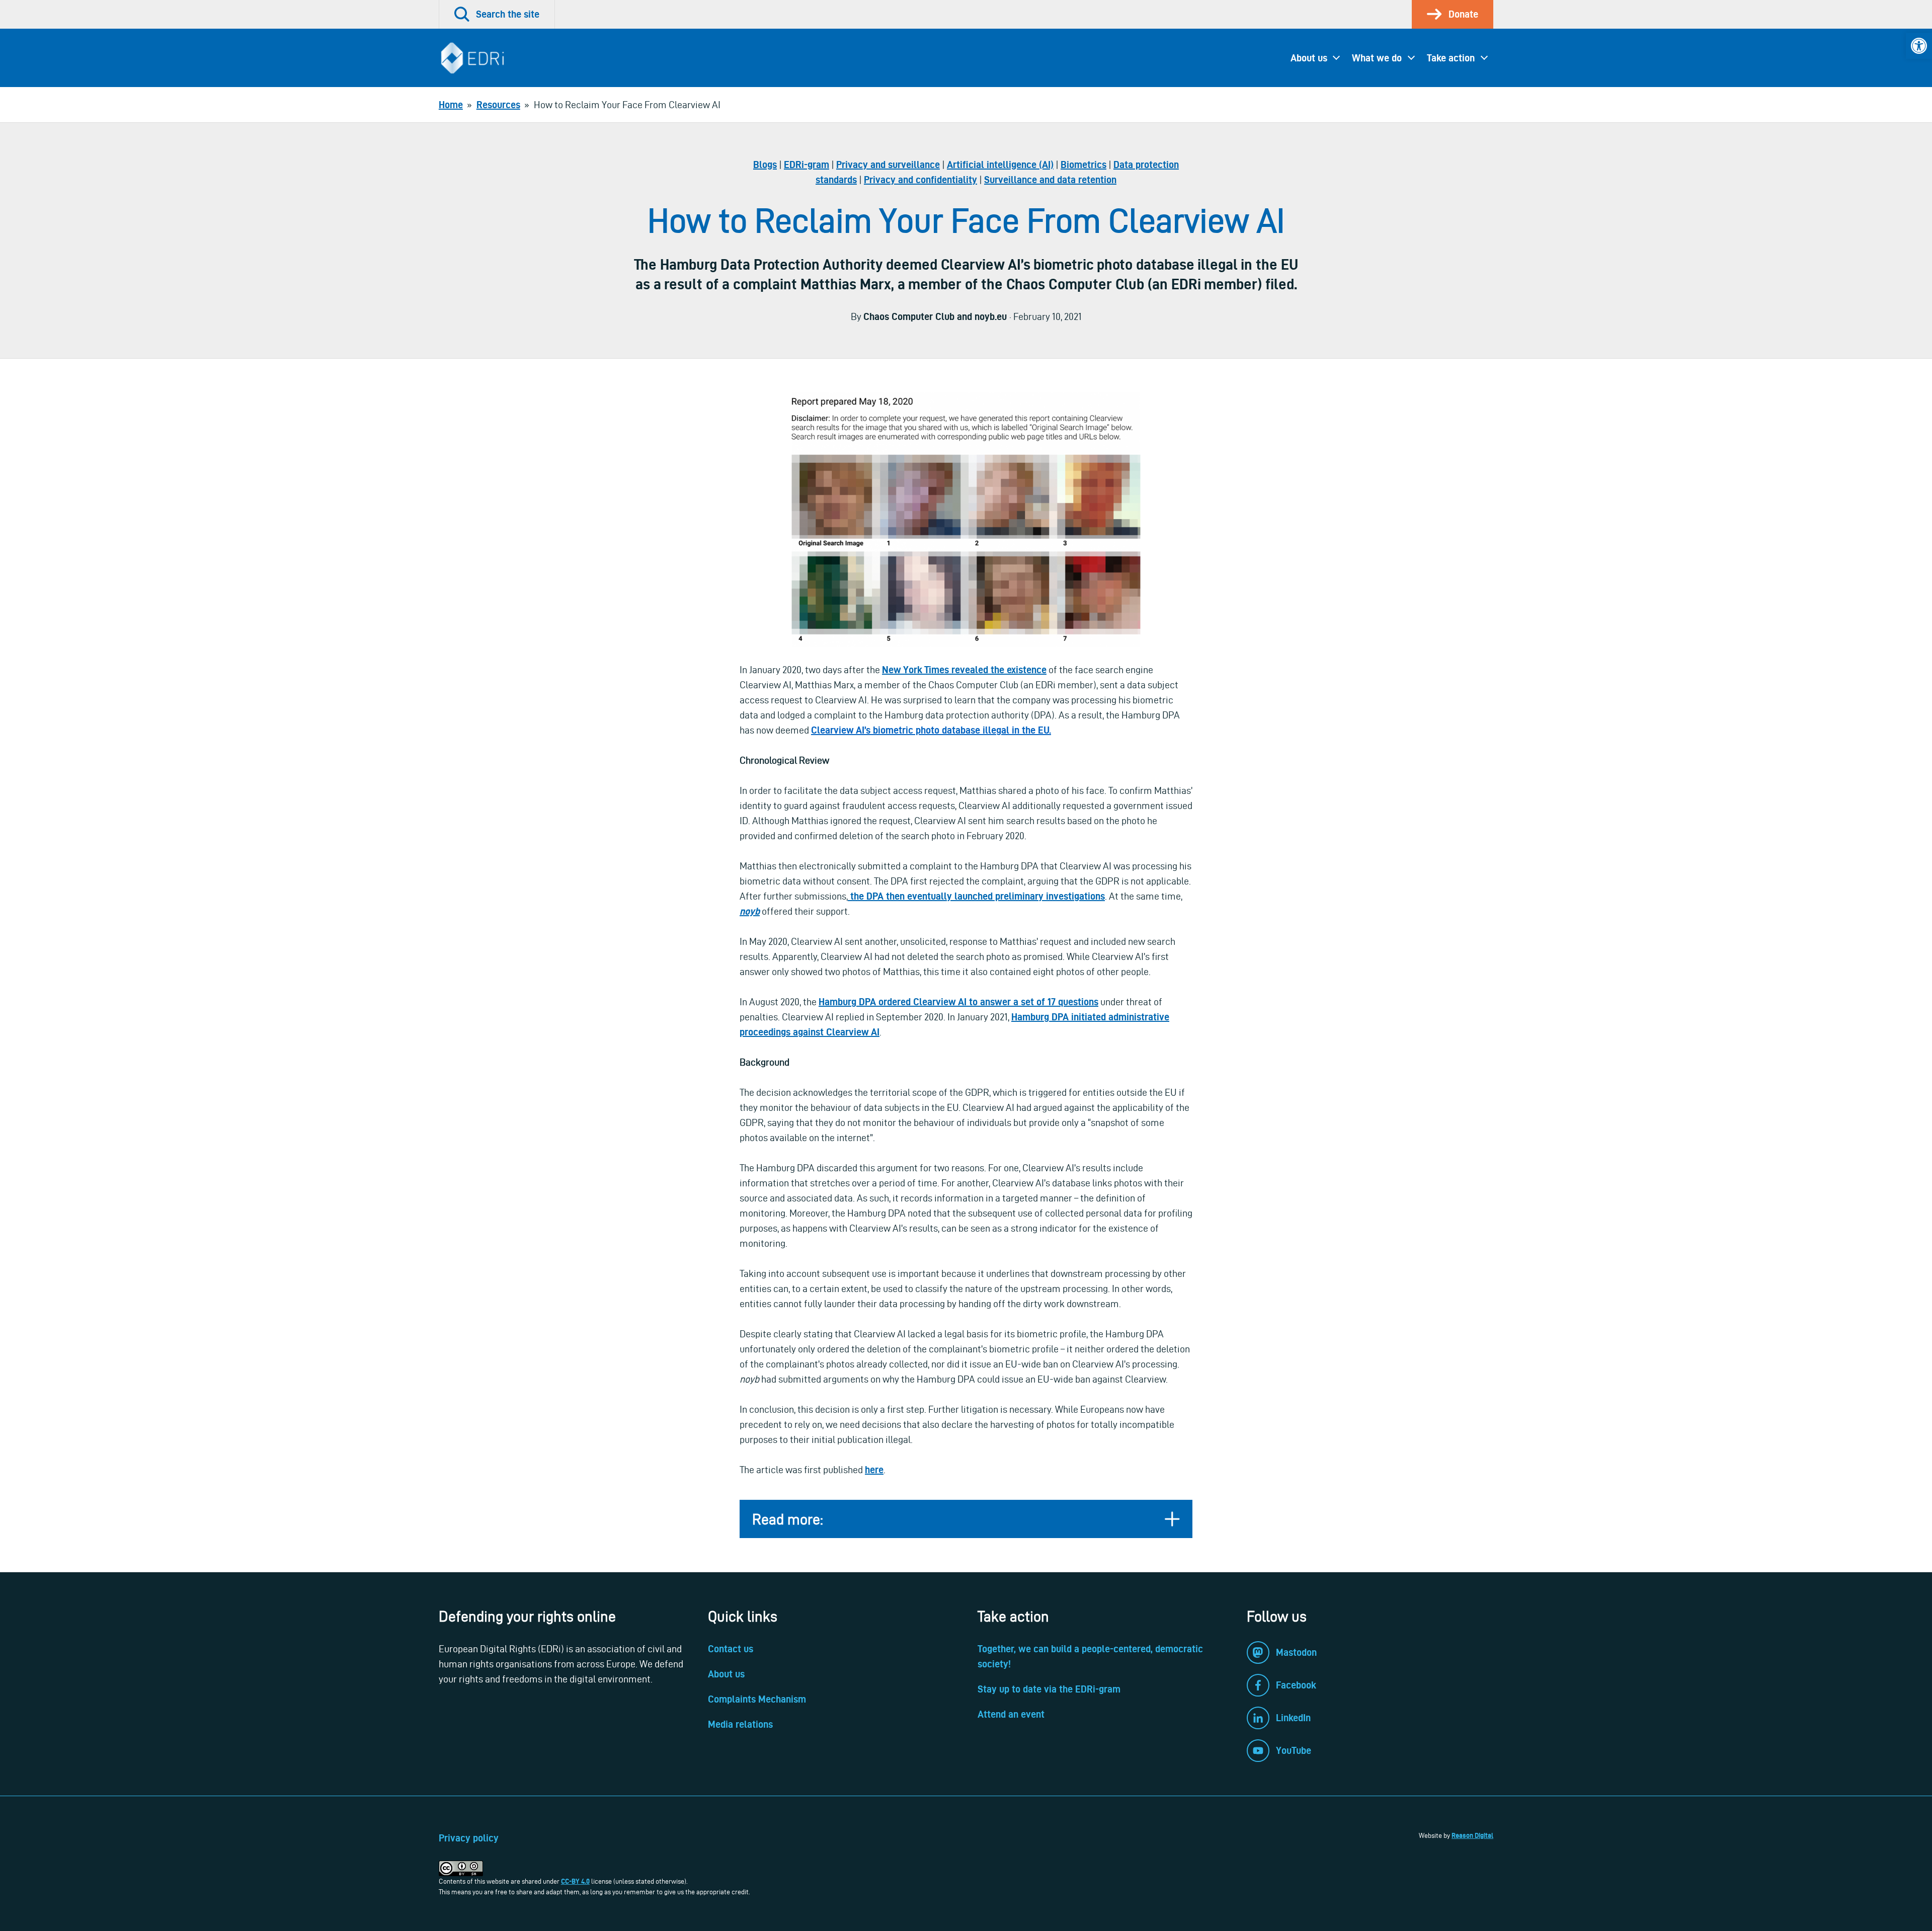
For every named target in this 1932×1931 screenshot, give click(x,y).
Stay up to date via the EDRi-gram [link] (1049, 1689)
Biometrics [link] (1083, 165)
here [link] (874, 1470)
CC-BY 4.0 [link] (575, 1881)
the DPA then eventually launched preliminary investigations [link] (976, 896)
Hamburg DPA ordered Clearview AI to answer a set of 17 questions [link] (958, 1002)
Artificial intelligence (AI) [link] (1000, 165)
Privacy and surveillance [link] (888, 165)
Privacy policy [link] (469, 1838)
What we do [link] (1377, 58)
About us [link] (1309, 58)
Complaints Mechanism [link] (757, 1699)
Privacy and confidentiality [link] (920, 180)
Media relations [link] (740, 1724)
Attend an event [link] (1011, 1714)
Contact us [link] (731, 1649)
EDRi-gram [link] (807, 165)
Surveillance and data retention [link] (1050, 180)
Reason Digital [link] (1472, 1835)
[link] (1919, 46)
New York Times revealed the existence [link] (964, 670)
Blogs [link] (765, 165)
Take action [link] (1451, 58)
